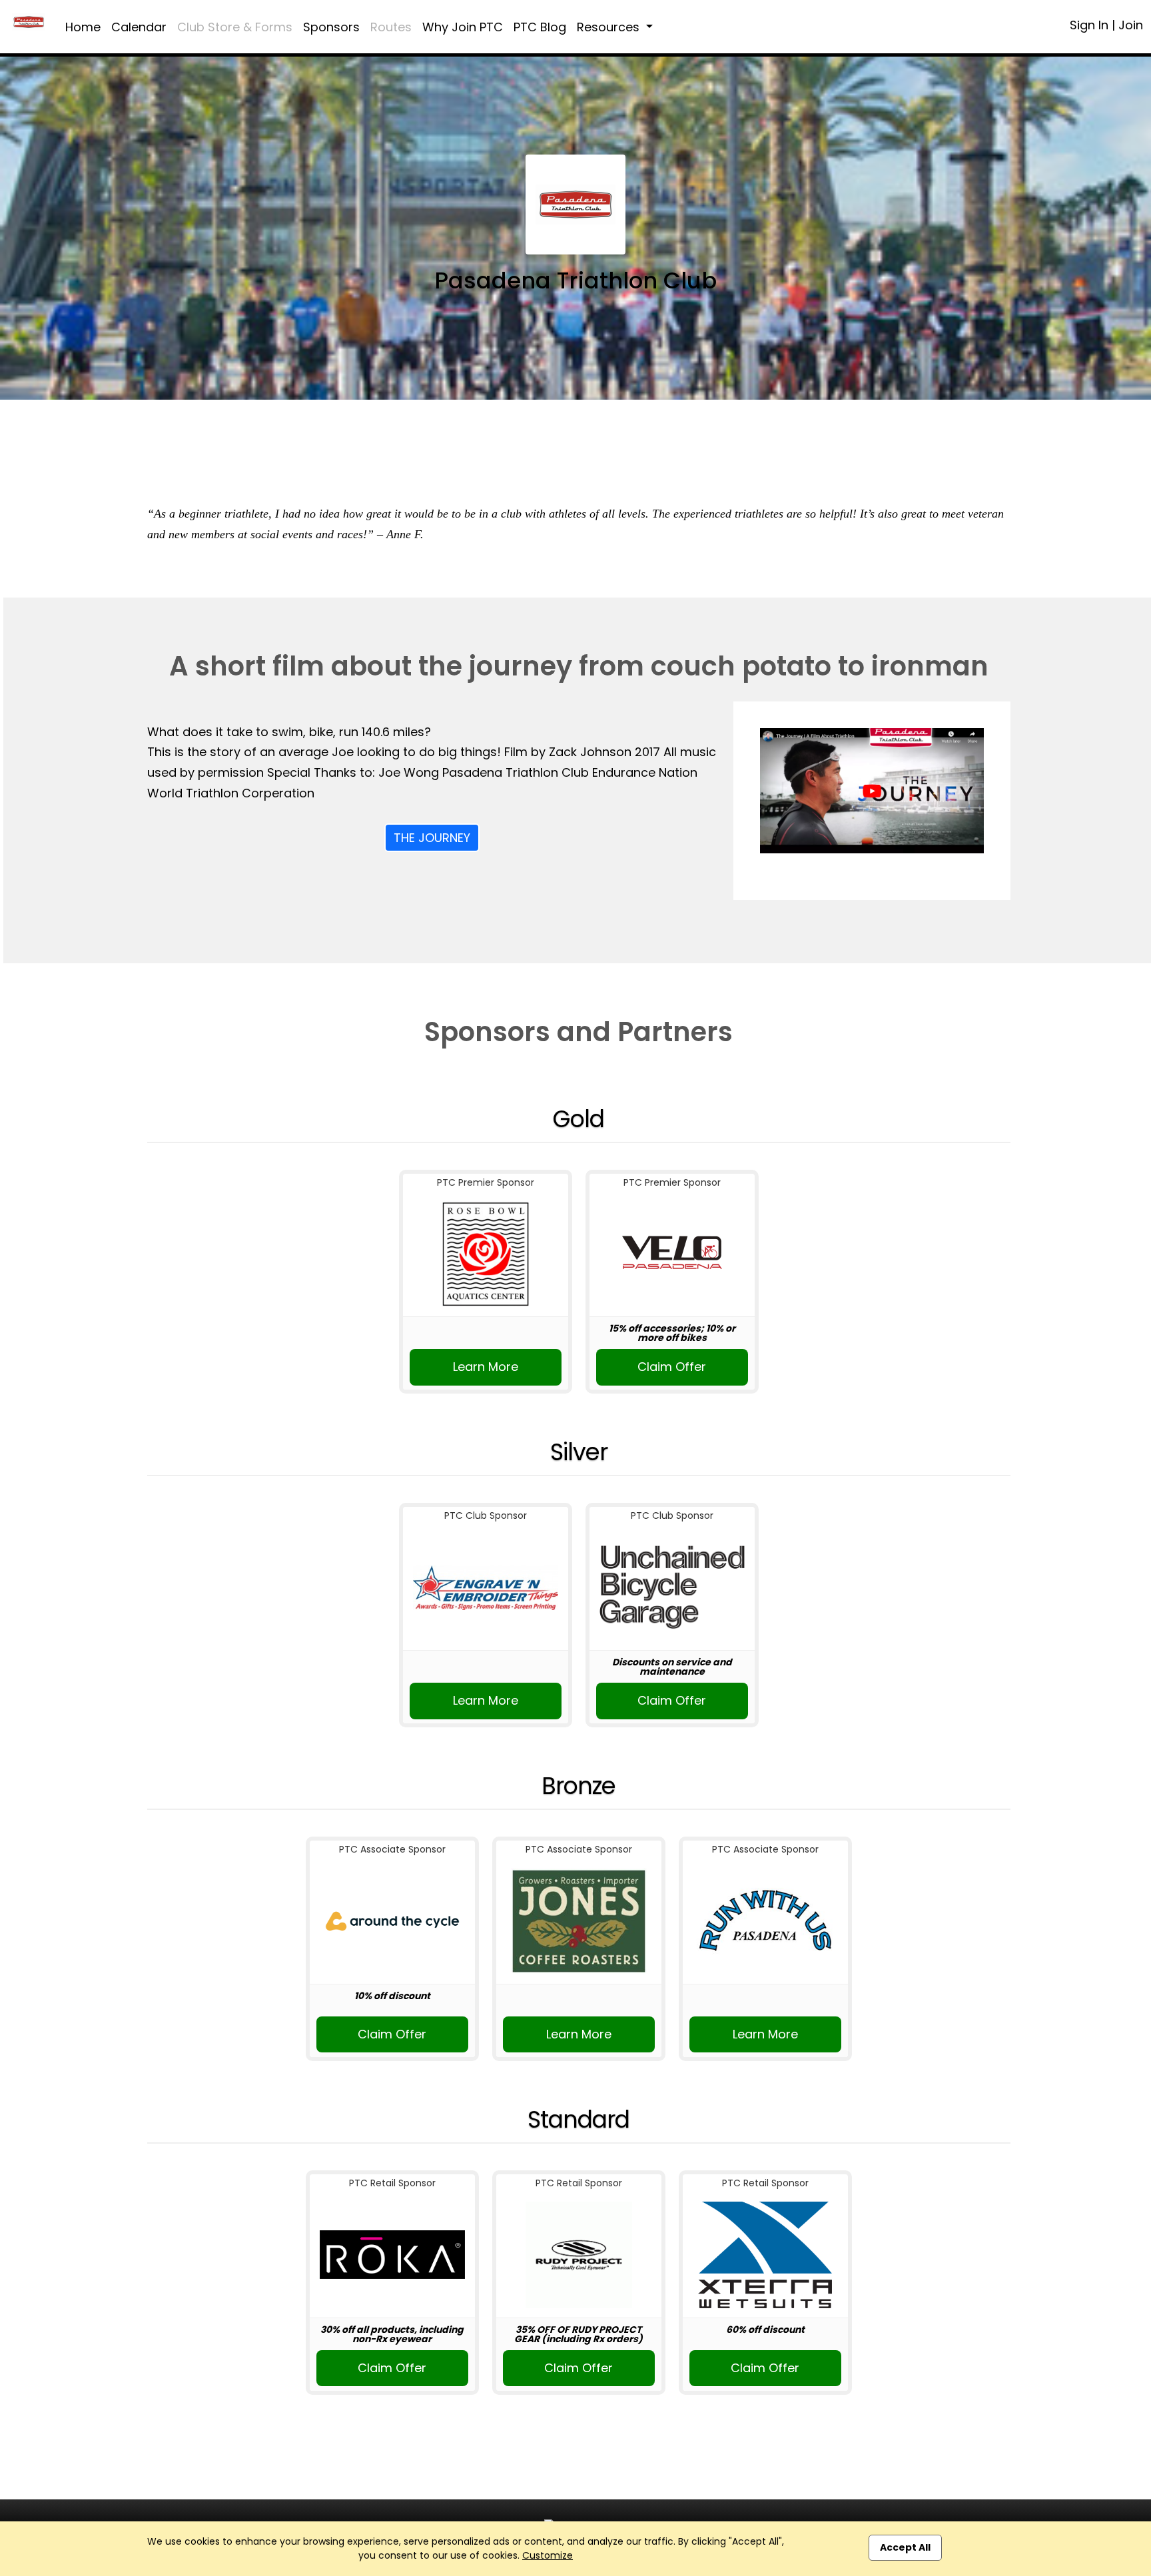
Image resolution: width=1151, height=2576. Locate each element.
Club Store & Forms (235, 27)
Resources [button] (610, 27)
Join (1131, 25)
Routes (391, 27)
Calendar (139, 27)
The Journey (432, 838)
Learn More (486, 1367)
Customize (548, 2555)
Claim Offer (672, 1367)
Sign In (1089, 25)
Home (83, 27)
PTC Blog (540, 27)
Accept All (905, 2547)
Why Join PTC (463, 27)
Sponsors (331, 27)
